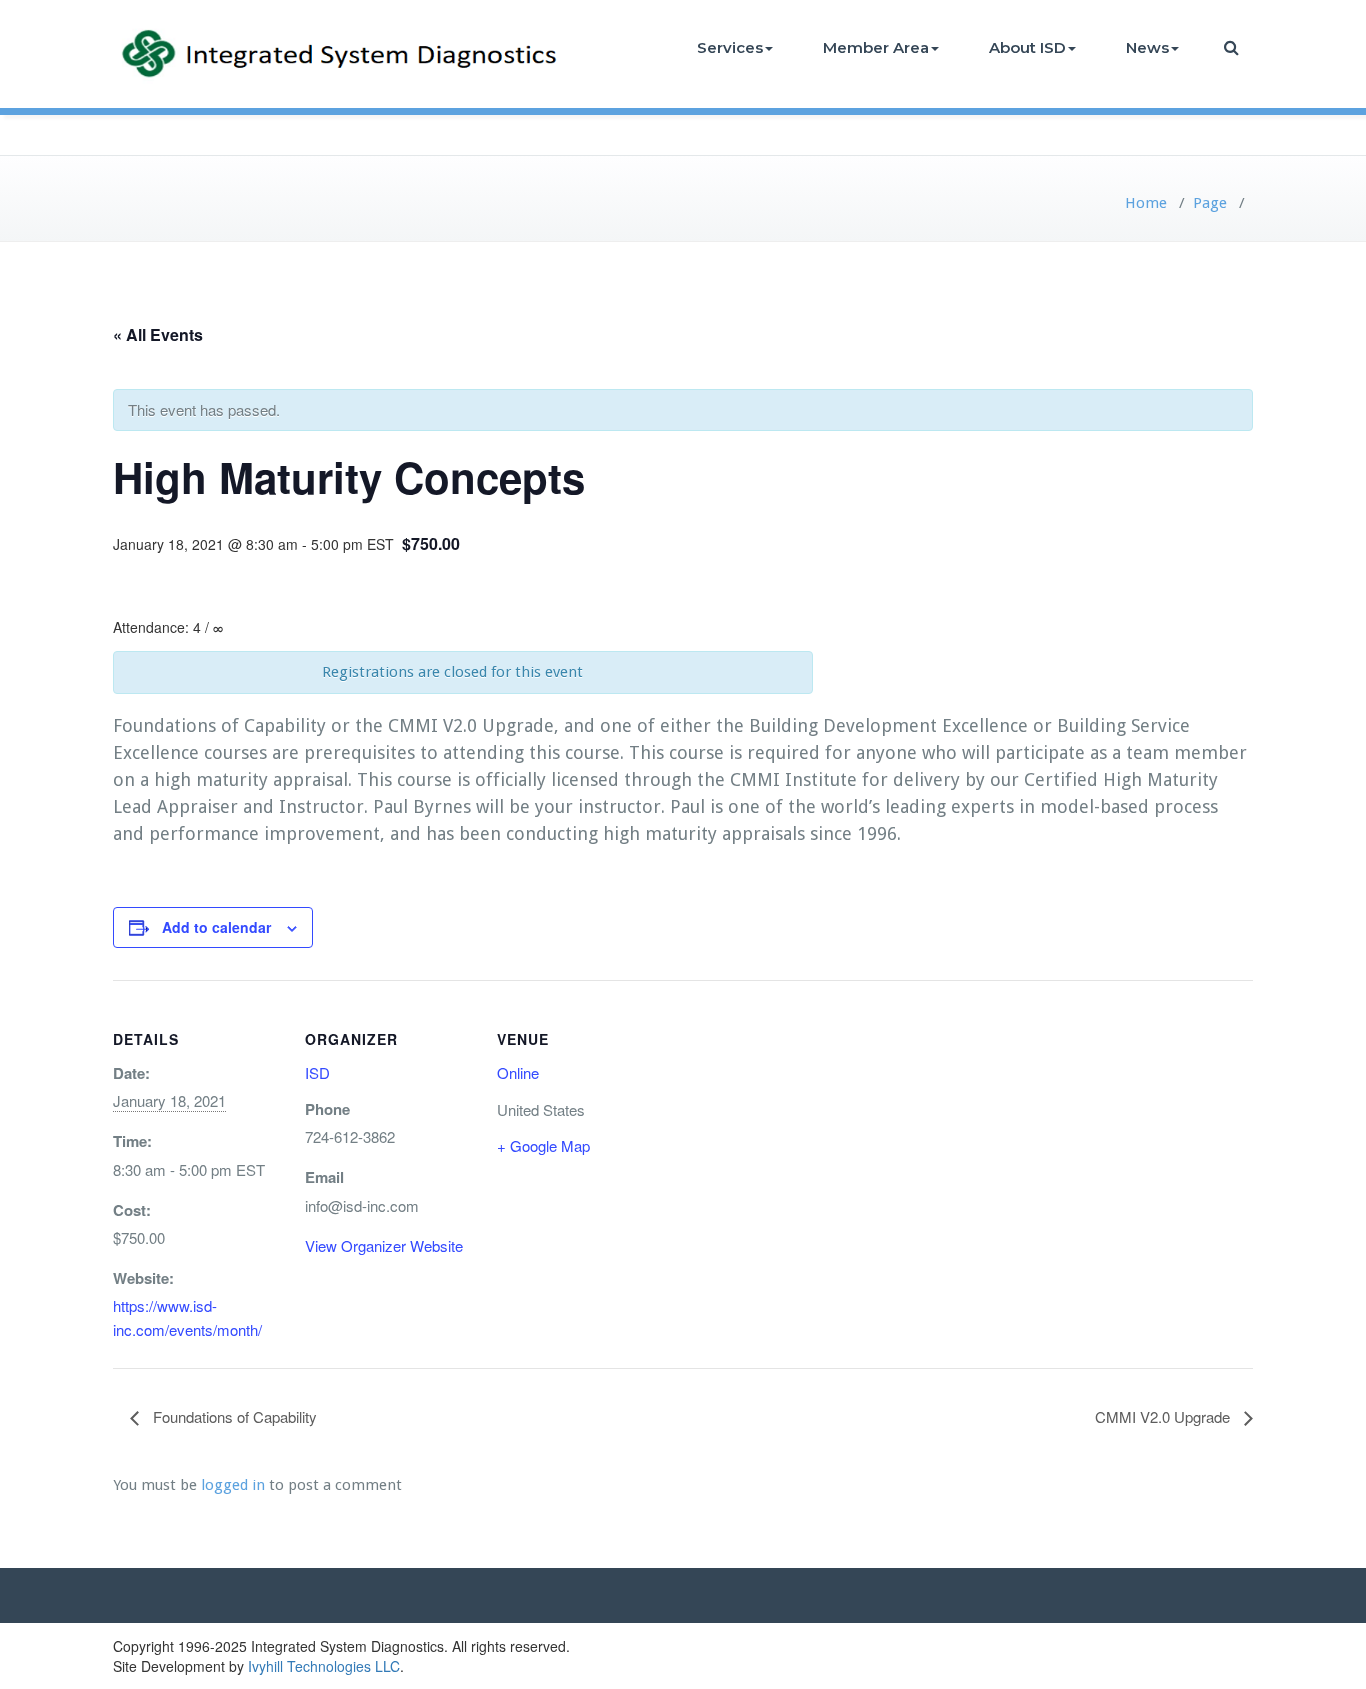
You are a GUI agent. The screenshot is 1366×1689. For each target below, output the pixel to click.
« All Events (158, 334)
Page (1210, 203)
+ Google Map (543, 1145)
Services (730, 47)
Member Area (876, 47)
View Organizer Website (384, 1245)
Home (1146, 203)
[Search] (1233, 47)
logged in (233, 1485)
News (1147, 47)
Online (518, 1072)
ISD (317, 1072)
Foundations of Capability (233, 1416)
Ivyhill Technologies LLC (324, 1666)
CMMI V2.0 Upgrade (1164, 1416)
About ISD (1027, 47)
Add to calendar (216, 927)
